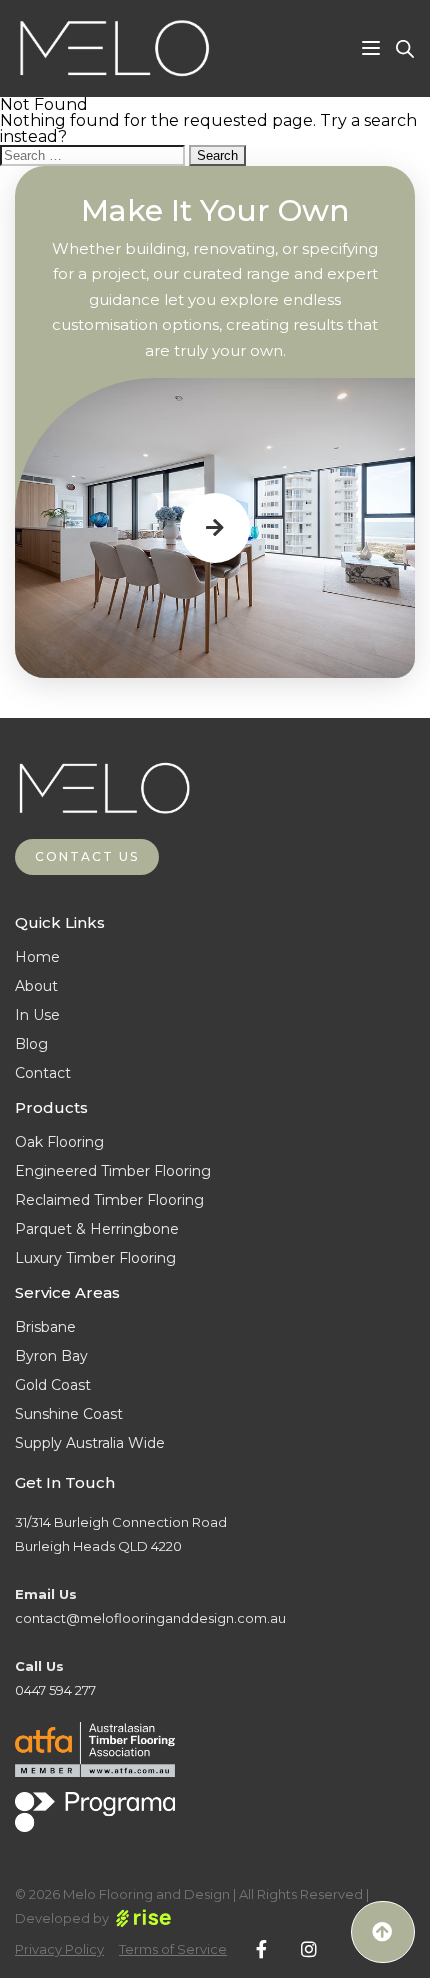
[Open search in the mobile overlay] (405, 49)
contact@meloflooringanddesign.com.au (150, 1618)
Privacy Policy (59, 1949)
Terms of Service (173, 1949)
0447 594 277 (55, 1690)
